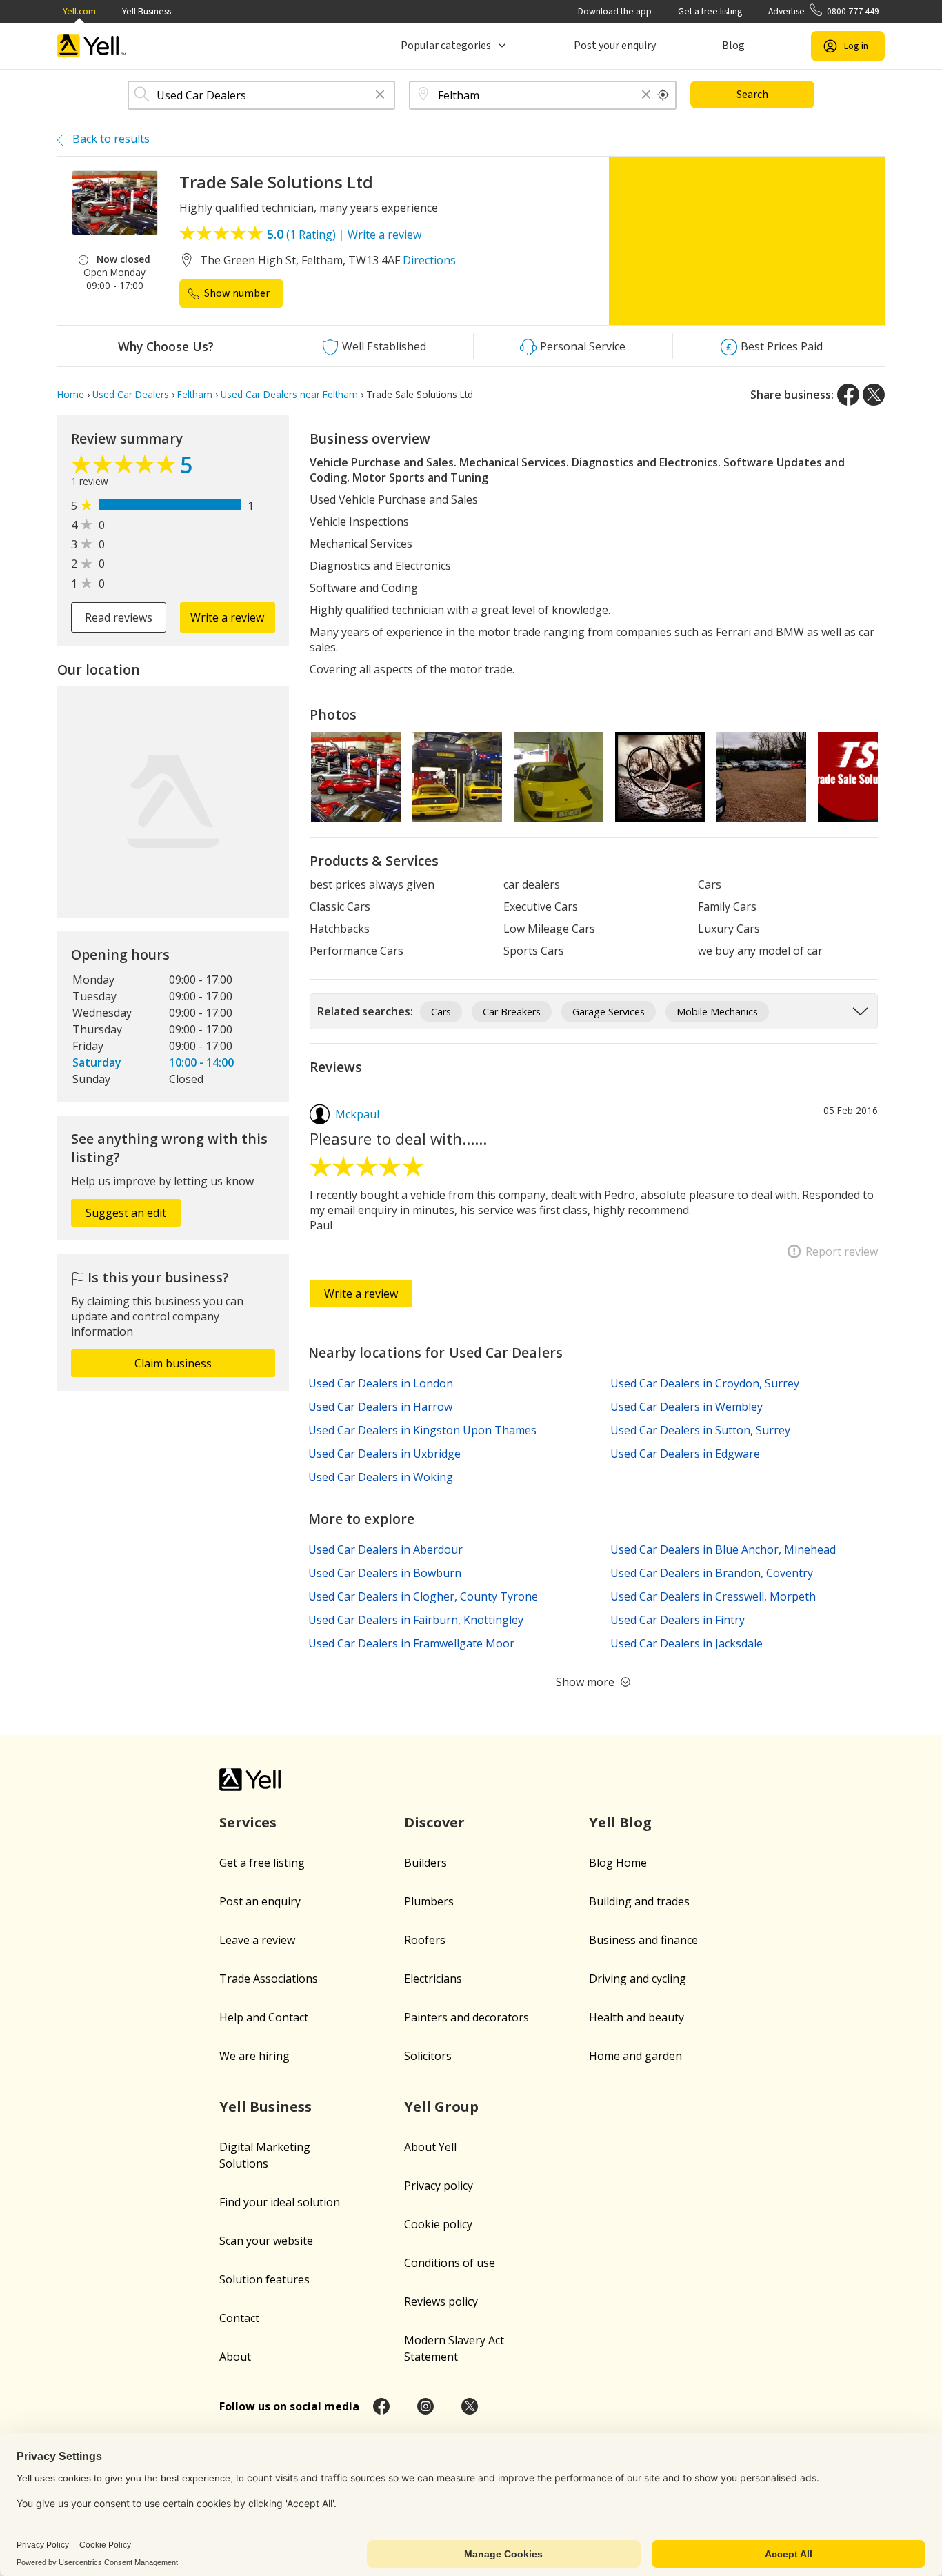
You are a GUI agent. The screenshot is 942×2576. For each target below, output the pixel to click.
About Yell (430, 2147)
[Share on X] (874, 395)
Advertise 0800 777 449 (824, 11)
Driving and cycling (638, 1979)
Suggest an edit (126, 1213)
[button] (380, 96)
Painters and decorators (467, 2017)
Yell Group (441, 2107)
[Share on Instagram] (425, 2406)
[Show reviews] (126, 468)
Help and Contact (264, 2017)
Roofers (425, 1940)
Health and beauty (637, 2017)
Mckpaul (357, 1114)
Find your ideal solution (280, 2202)
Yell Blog (620, 1822)
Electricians (433, 1979)
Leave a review (257, 1940)
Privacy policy (439, 2186)
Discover (434, 1822)
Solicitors (428, 2056)
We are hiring (254, 2056)
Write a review (384, 235)
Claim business (173, 1363)
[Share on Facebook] (848, 395)
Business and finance (643, 1940)
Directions (429, 260)
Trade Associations (269, 1979)
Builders (425, 1863)
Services (248, 1822)
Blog (733, 46)
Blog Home (618, 1863)
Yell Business (147, 11)
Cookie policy (438, 2224)
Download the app (615, 11)
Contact (239, 2318)
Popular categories (446, 46)
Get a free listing (710, 11)
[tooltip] (663, 95)
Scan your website (266, 2241)
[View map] (173, 802)
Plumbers (429, 1901)
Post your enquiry (615, 46)
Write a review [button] (227, 617)
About (235, 2357)
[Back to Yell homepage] (92, 46)
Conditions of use (450, 2263)
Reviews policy (441, 2301)
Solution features (264, 2279)
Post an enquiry (260, 1901)
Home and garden (635, 2056)
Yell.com (79, 11)
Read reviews (119, 617)
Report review (842, 1251)
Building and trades (639, 1901)
